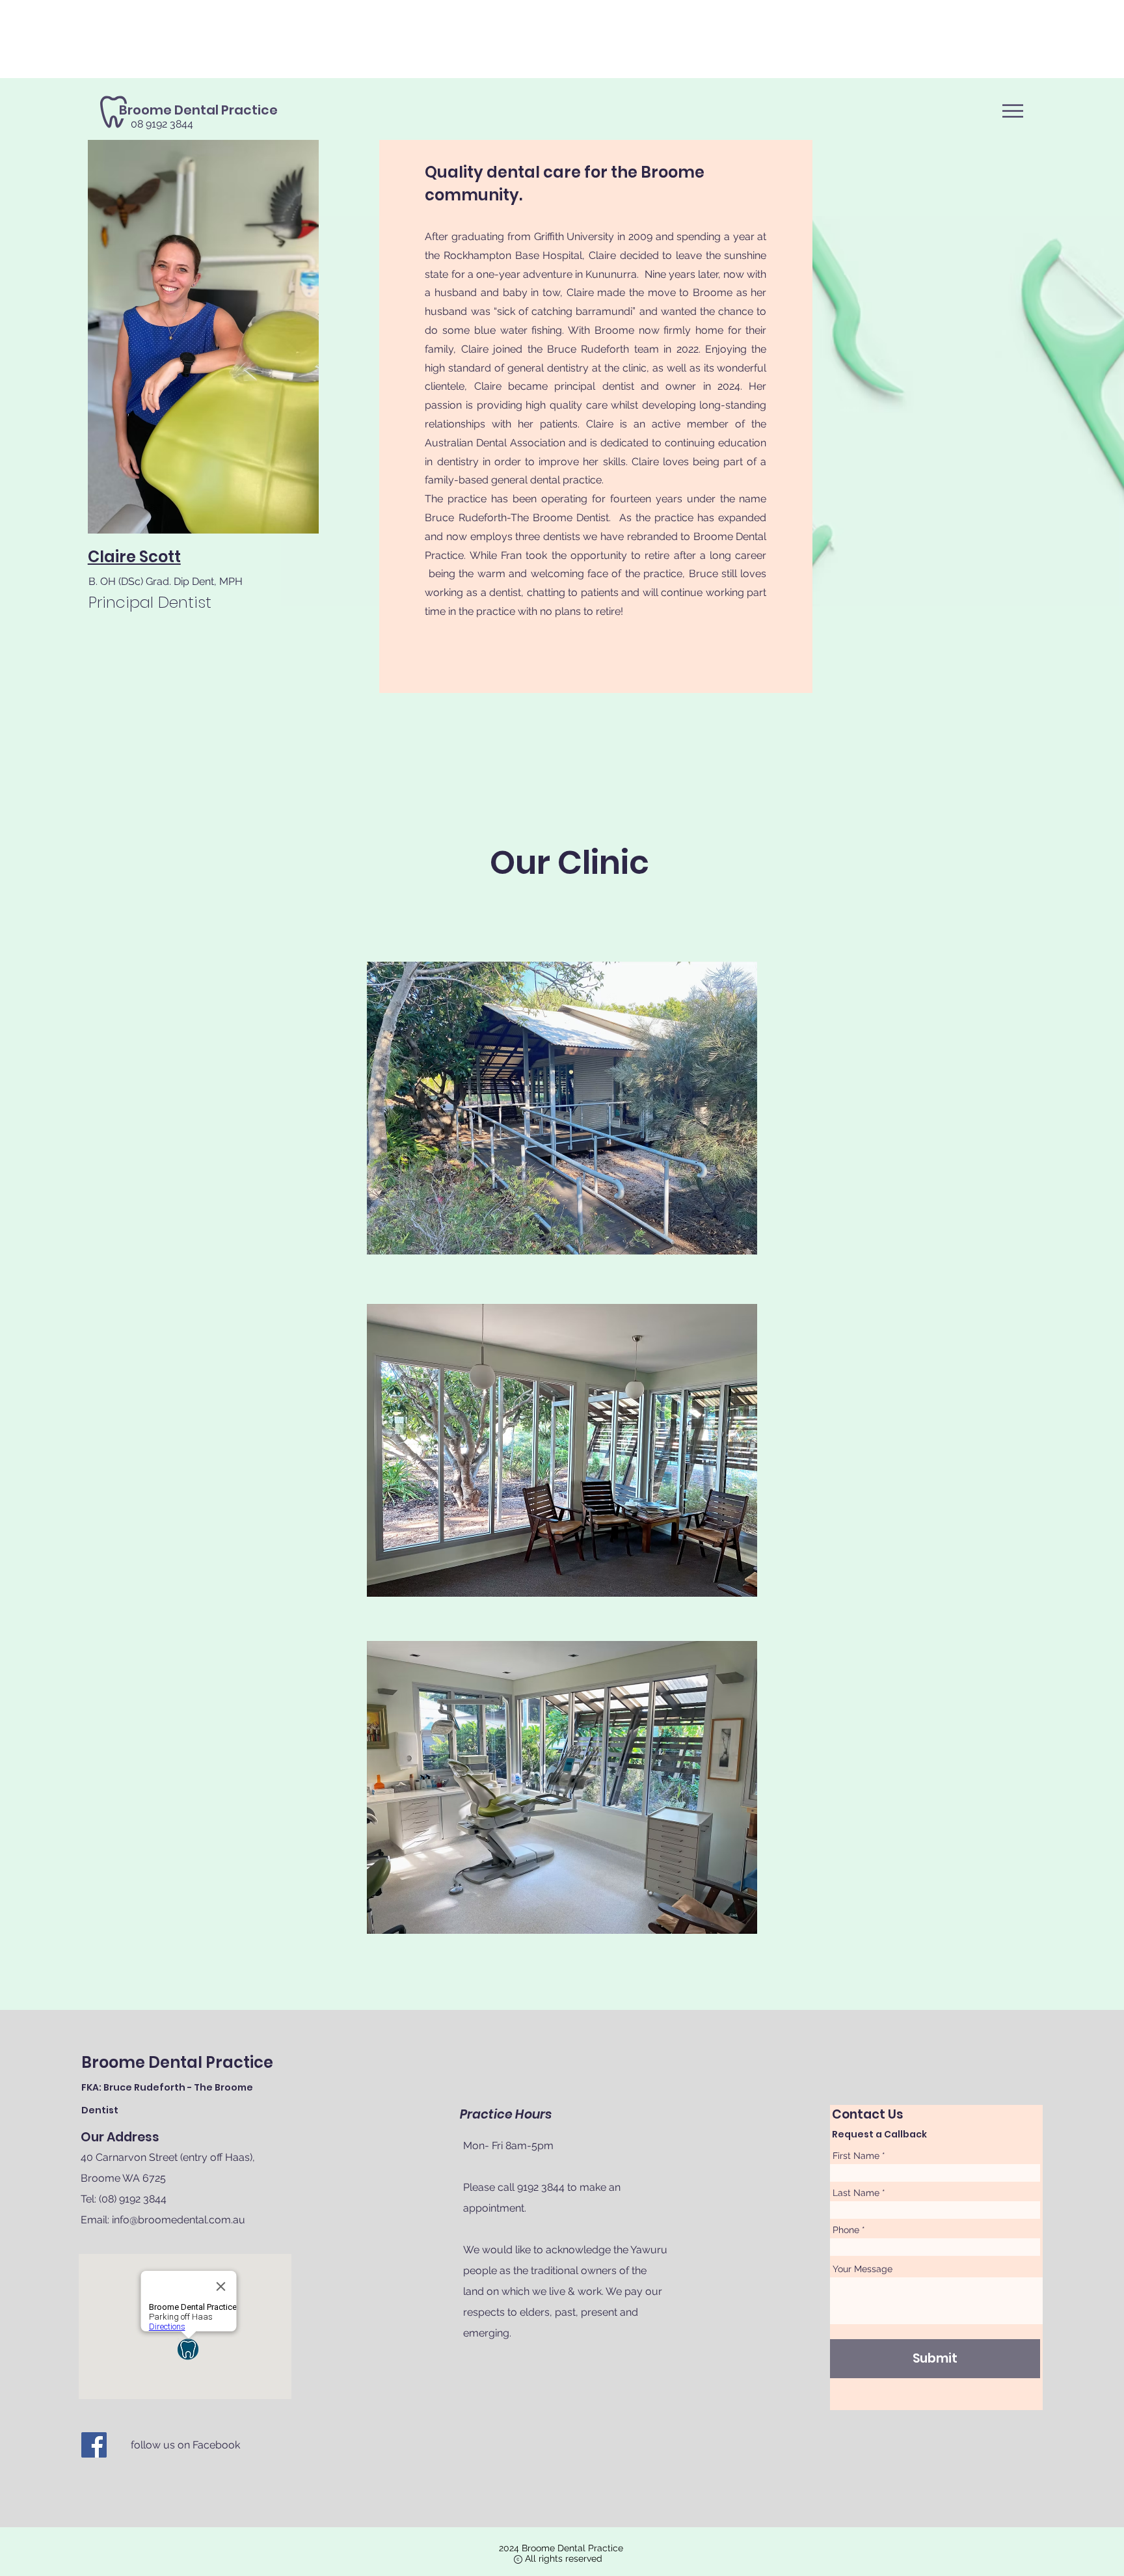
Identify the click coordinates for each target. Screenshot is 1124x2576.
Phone (846, 2230)
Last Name (856, 2193)
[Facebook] (94, 2445)
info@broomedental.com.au (179, 2220)
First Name (856, 2156)
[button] (1013, 111)
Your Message (863, 2269)
